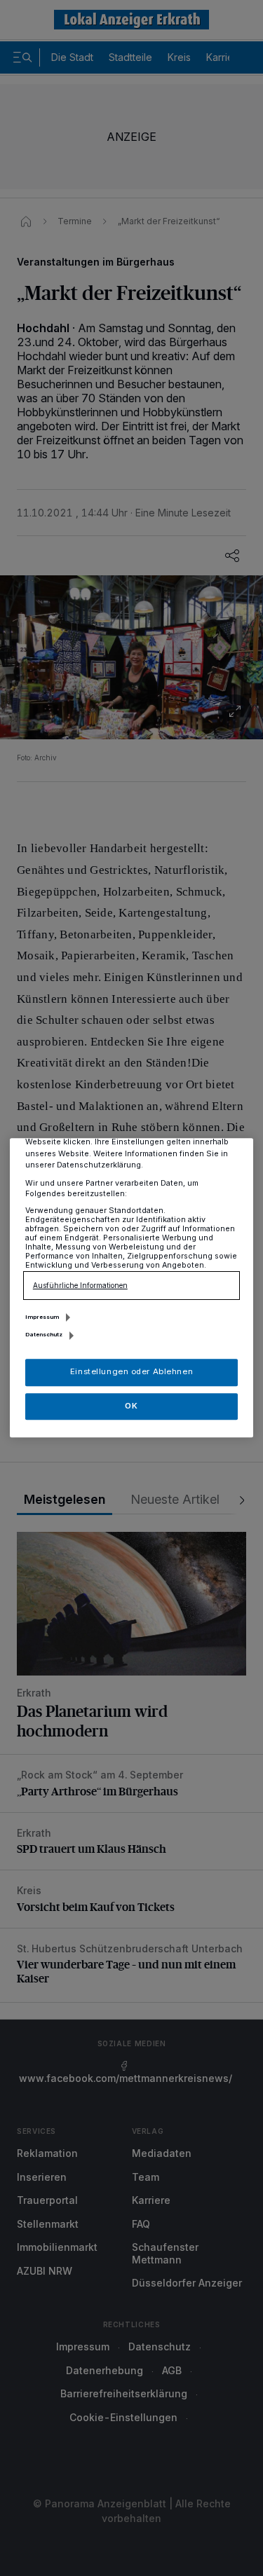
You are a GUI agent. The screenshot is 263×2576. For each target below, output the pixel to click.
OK (131, 1406)
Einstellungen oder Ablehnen (131, 1372)
